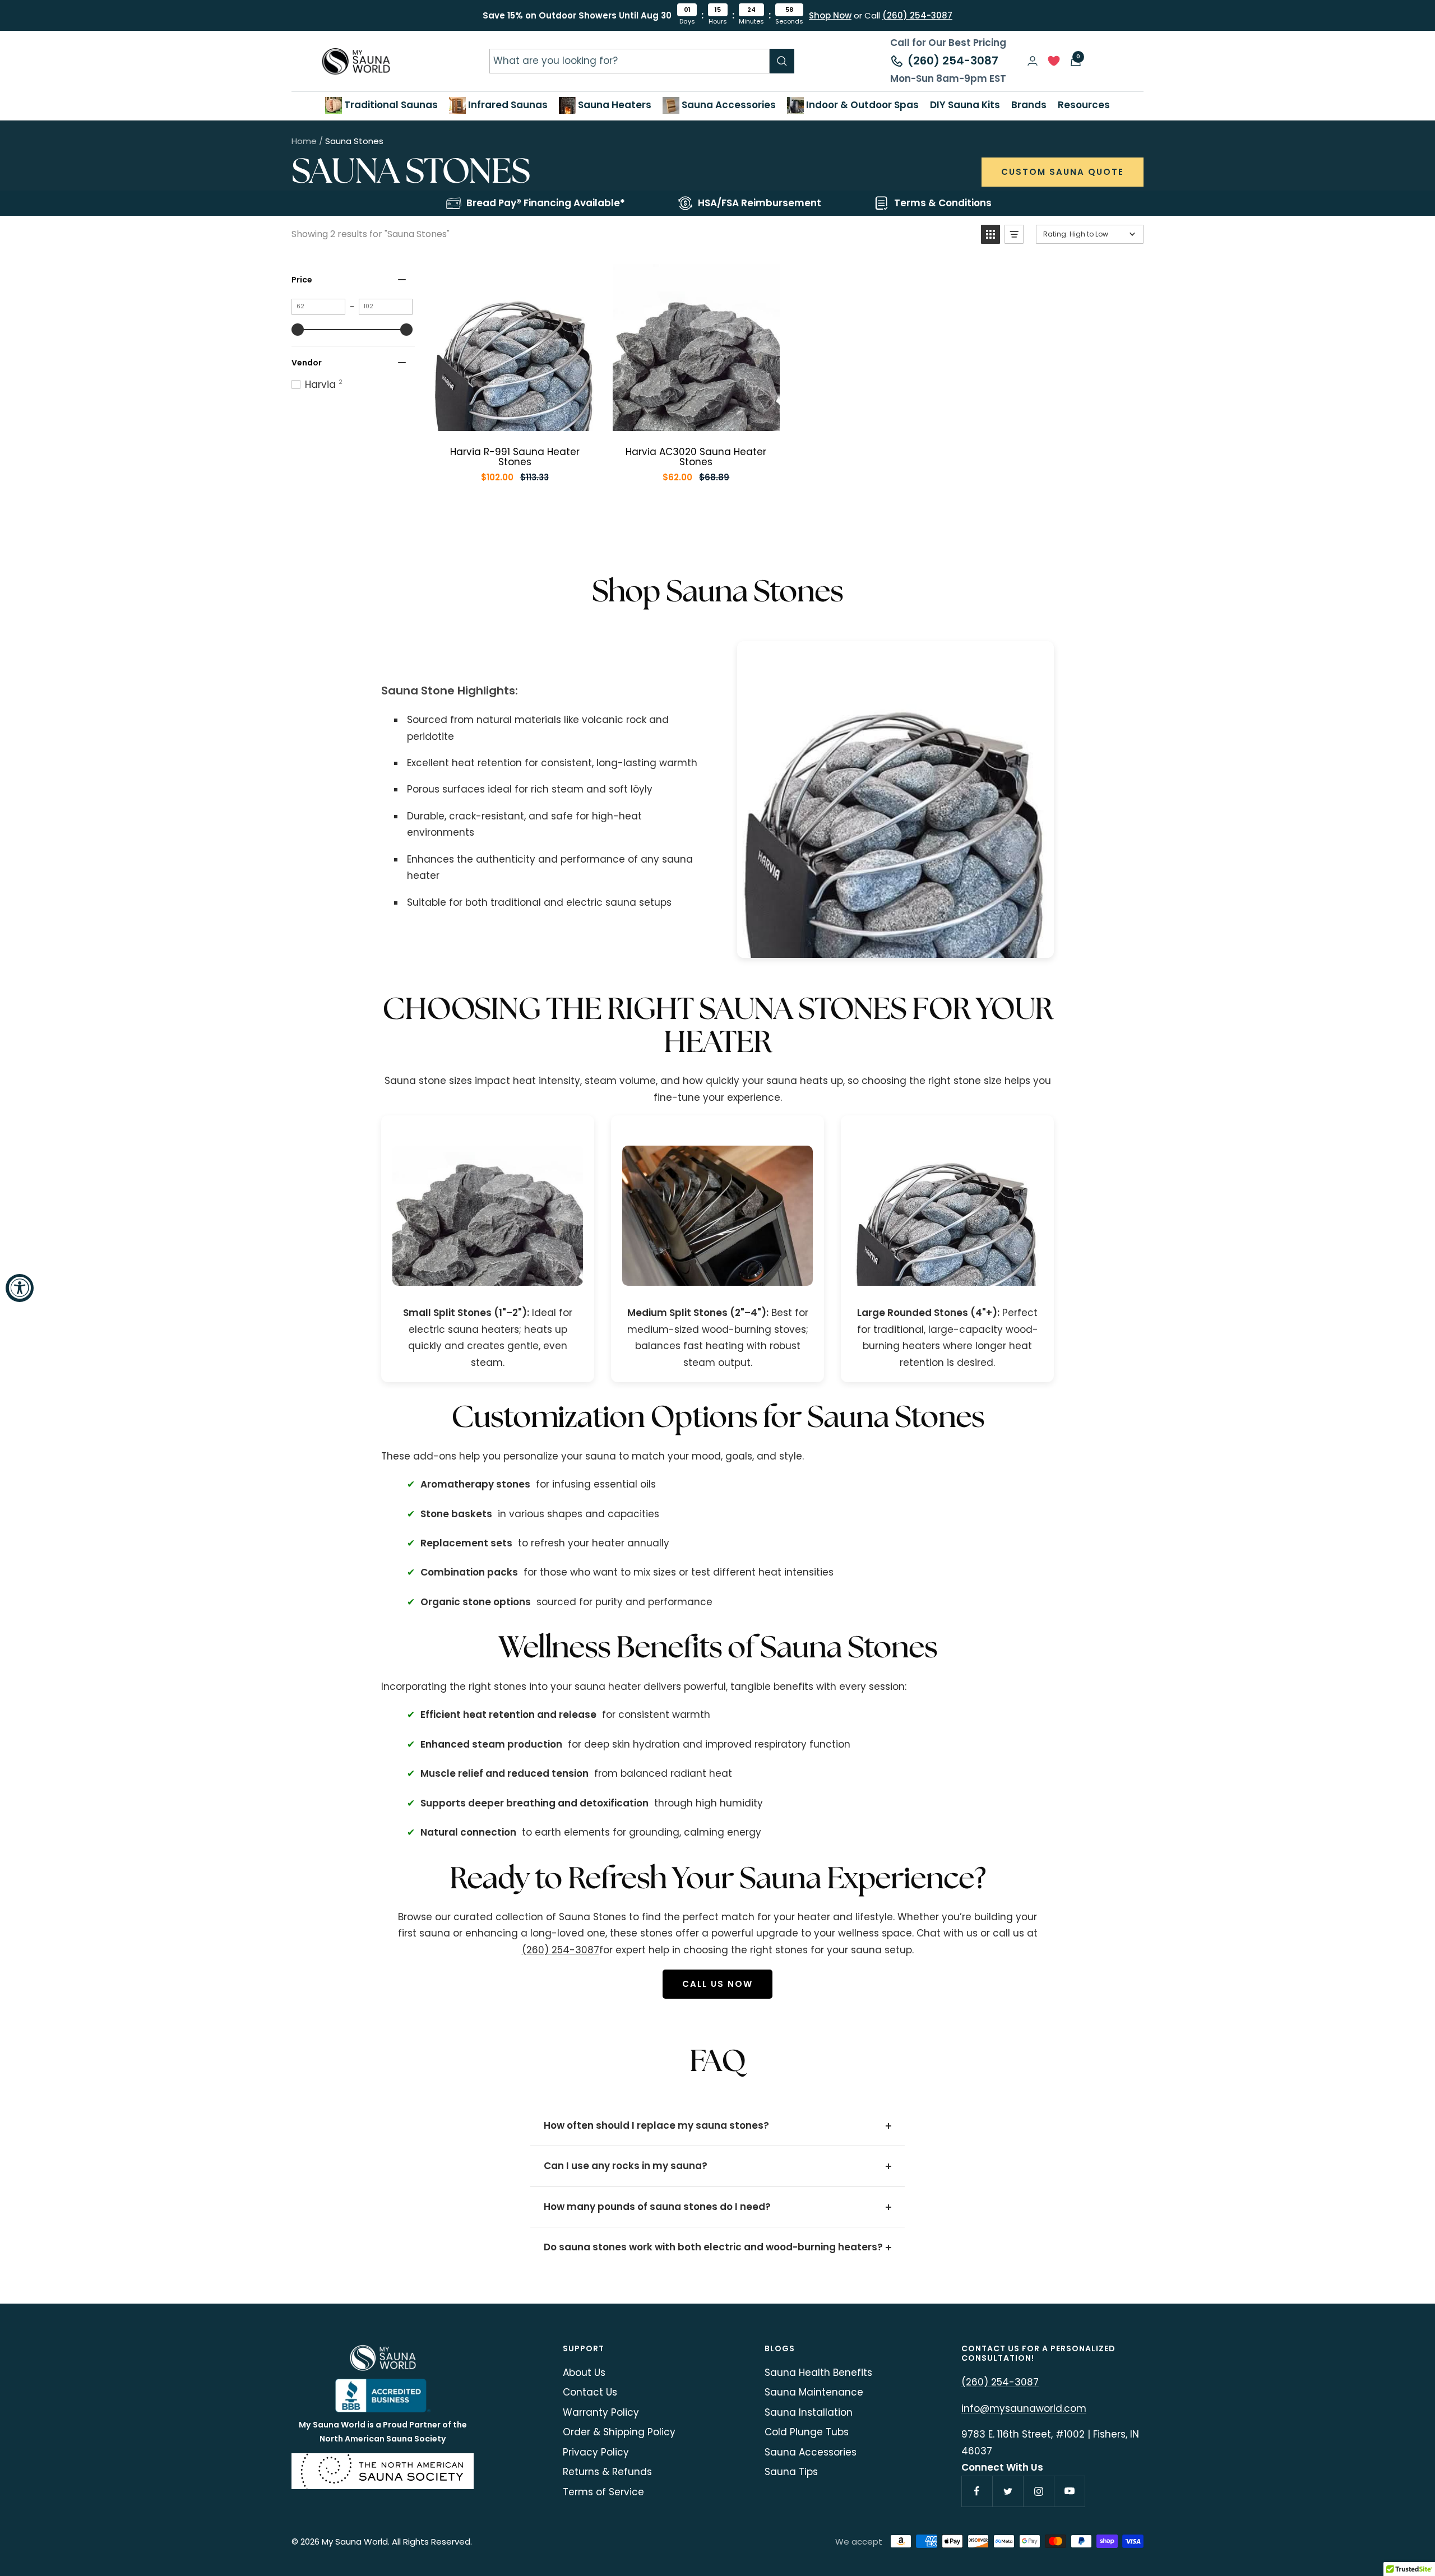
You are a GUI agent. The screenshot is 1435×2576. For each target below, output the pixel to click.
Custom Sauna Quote (1063, 172)
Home (304, 141)
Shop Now (830, 15)
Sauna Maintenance (814, 2392)
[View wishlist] (1054, 64)
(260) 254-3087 (917, 15)
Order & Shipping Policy (619, 2432)
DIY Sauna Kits (965, 105)
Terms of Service (603, 2492)
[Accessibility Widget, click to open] (20, 1288)
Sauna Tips (791, 2472)
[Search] (782, 61)
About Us (584, 2373)
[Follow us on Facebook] (977, 2491)
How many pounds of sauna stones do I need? (657, 2207)
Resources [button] (1084, 105)
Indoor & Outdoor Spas (861, 105)
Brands (1029, 105)
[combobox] (629, 61)
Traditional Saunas (390, 105)
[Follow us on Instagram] (1038, 2491)
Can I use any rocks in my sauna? (626, 2166)
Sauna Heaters (614, 105)
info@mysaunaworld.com (1024, 2408)
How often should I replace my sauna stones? (656, 2125)
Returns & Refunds (607, 2472)
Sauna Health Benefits (818, 2373)
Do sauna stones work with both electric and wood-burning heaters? (713, 2247)
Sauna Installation (809, 2412)
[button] (990, 234)
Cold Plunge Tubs (807, 2432)
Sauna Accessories (728, 105)
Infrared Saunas (507, 105)
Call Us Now (717, 1984)
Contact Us (590, 2392)
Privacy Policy (596, 2452)
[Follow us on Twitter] (1008, 2491)
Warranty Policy (601, 2412)
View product (523, 420)
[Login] (1033, 61)
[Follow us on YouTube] (1069, 2491)
